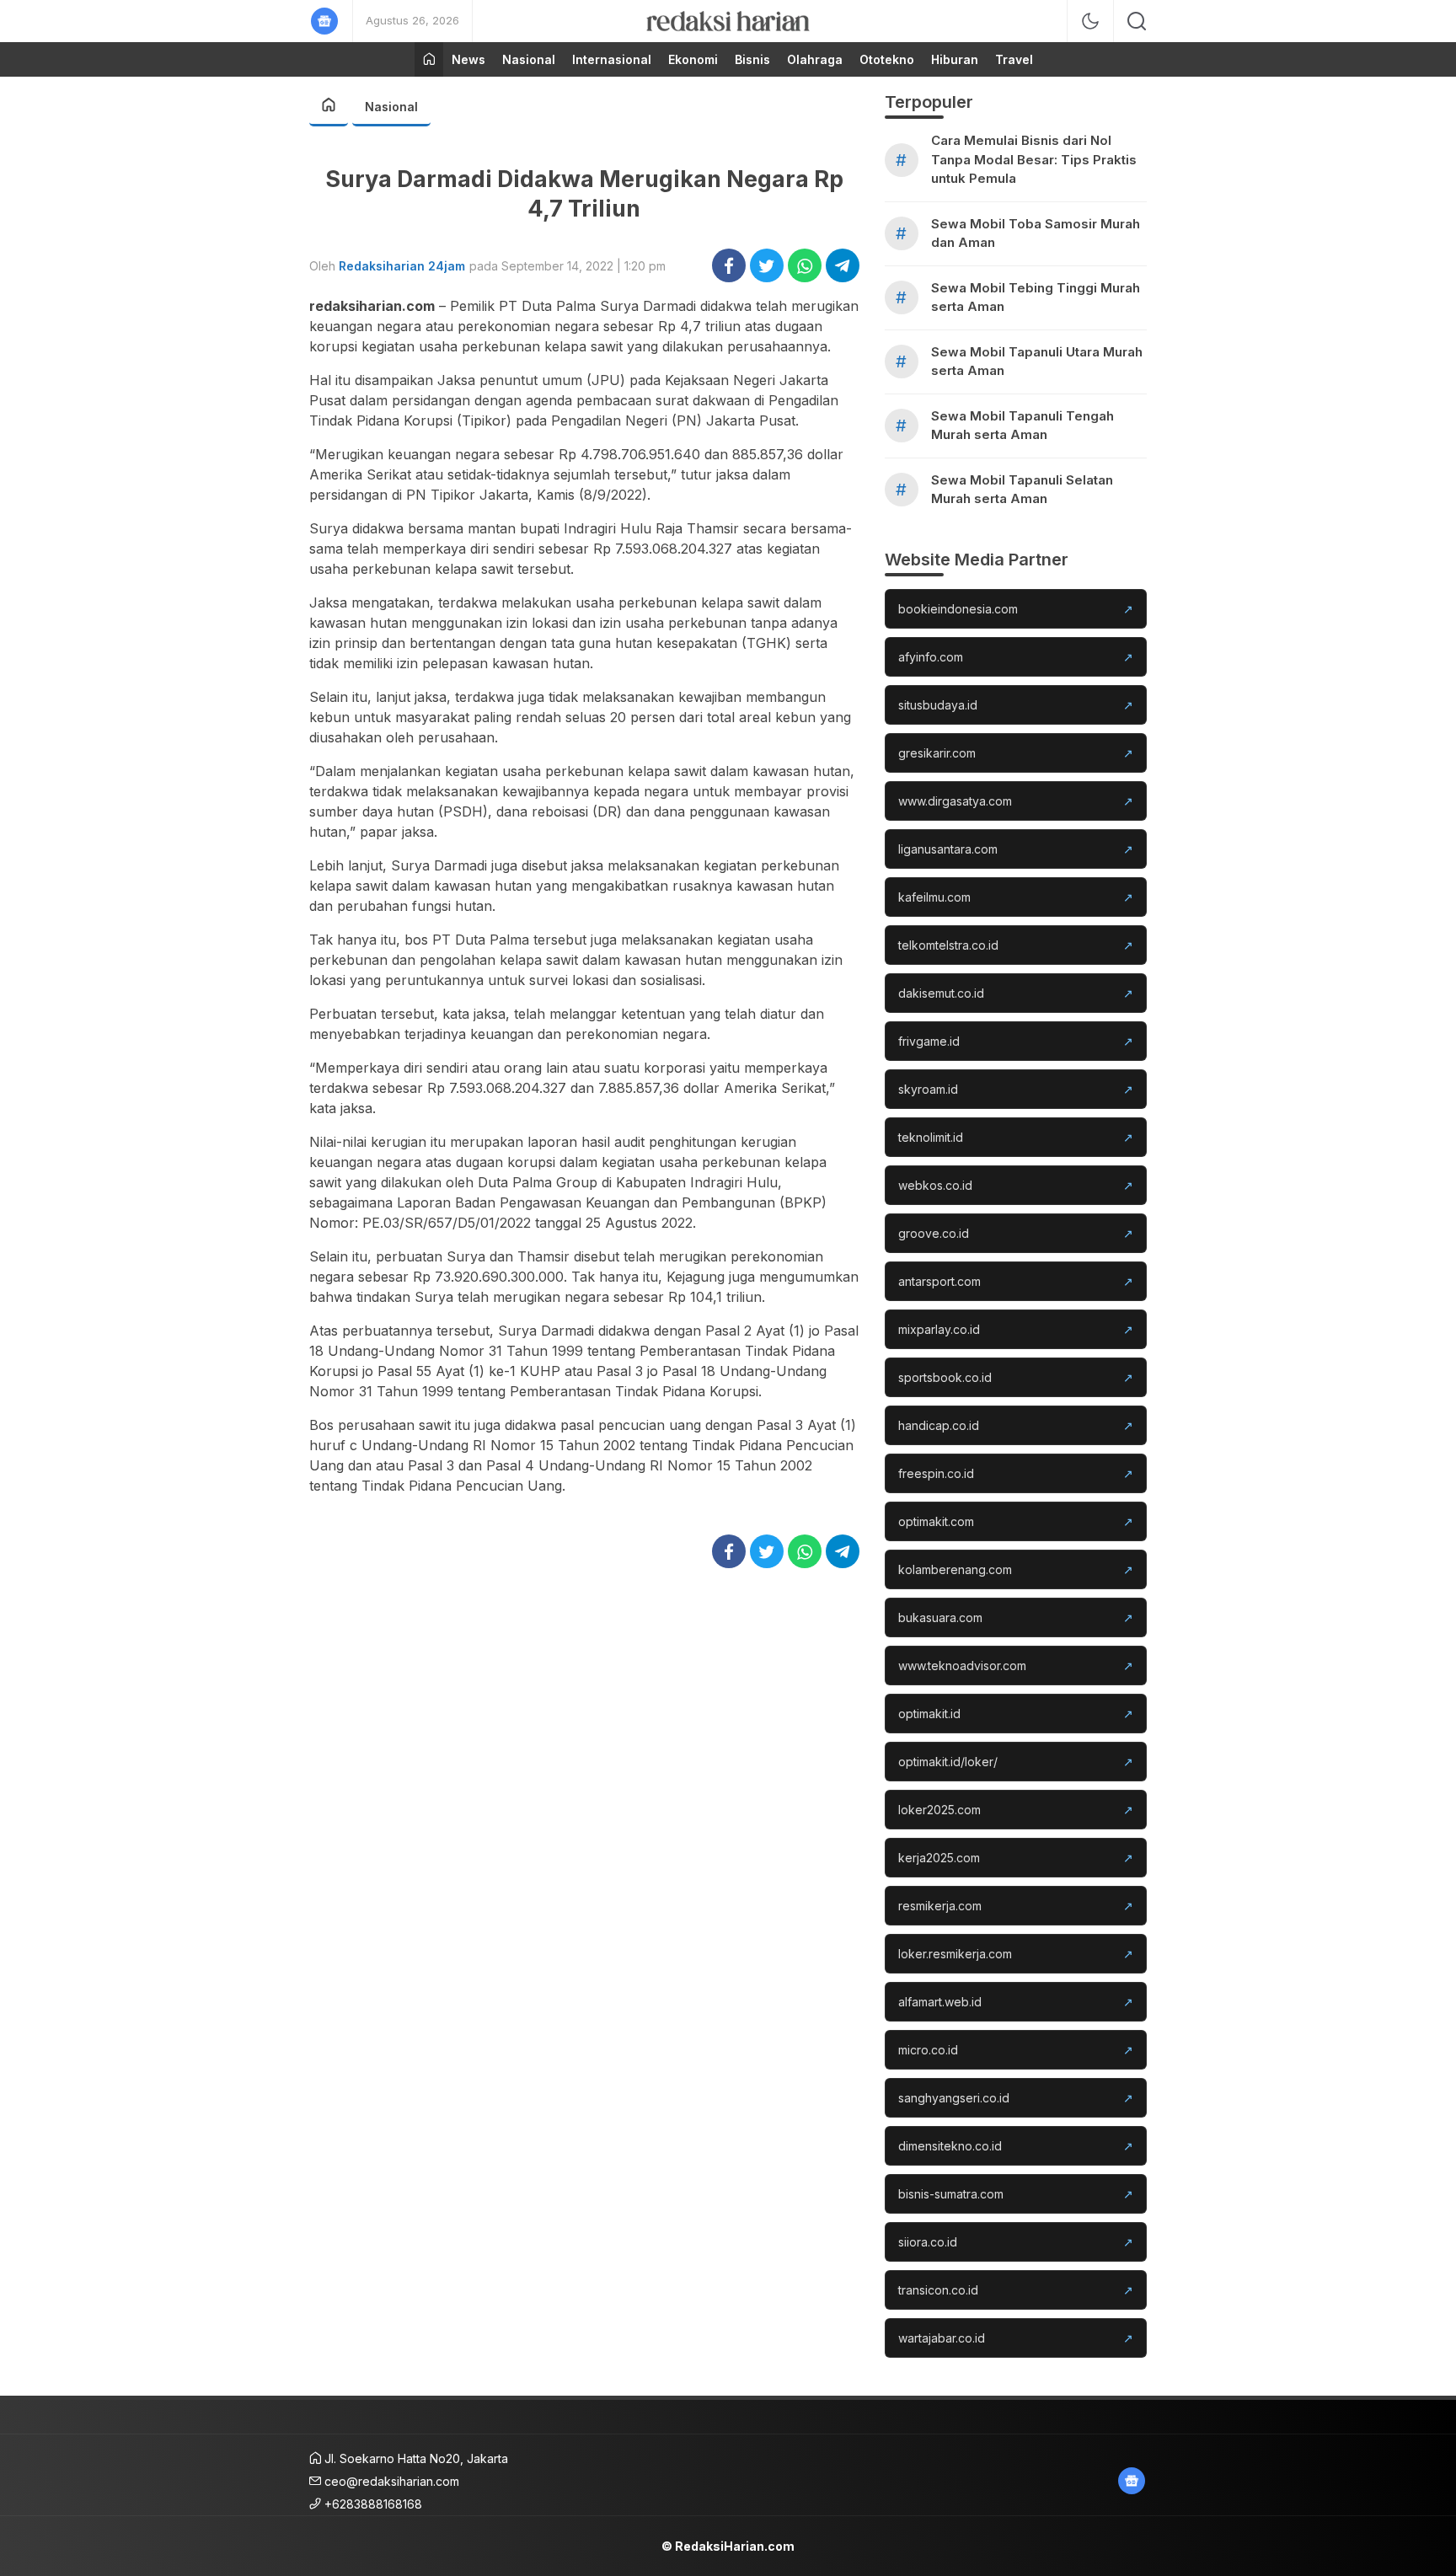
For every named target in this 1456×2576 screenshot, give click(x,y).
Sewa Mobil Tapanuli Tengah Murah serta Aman (1022, 426)
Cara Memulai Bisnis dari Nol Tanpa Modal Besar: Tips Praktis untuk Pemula (1034, 159)
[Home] (429, 59)
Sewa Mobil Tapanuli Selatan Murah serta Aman (1022, 490)
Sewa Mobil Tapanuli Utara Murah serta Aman (1037, 361)
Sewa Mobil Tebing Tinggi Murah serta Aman (1036, 297)
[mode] (1090, 21)
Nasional (391, 107)
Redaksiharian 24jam (402, 266)
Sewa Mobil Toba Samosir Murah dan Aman (1036, 233)
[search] (1137, 21)
